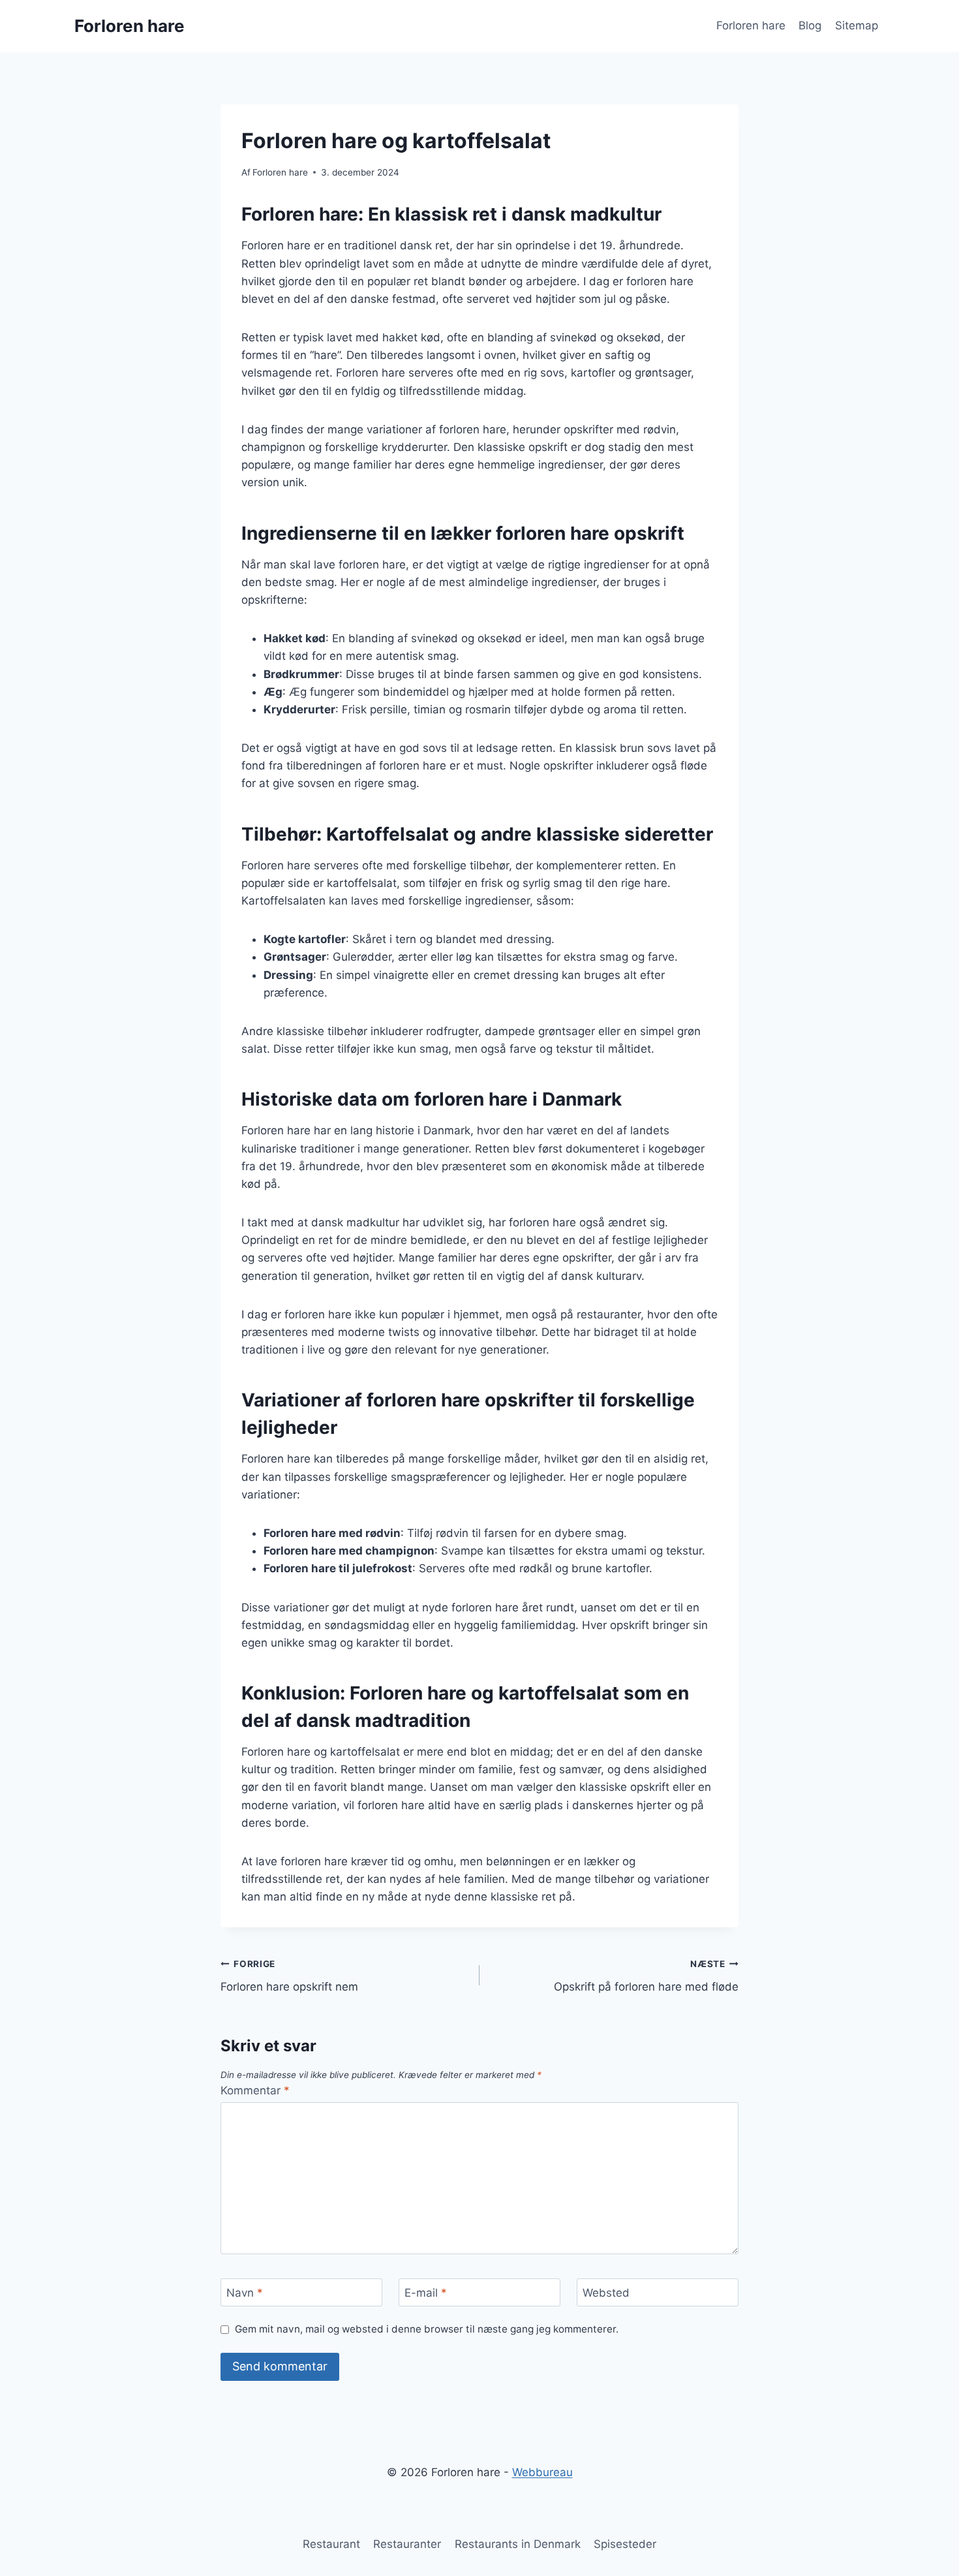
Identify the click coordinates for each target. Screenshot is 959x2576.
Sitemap (857, 25)
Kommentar (255, 2090)
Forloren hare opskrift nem (289, 1976)
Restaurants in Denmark (518, 2544)
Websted (606, 2293)
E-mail (426, 2293)
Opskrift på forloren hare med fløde (646, 1976)
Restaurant (331, 2544)
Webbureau (542, 2472)
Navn (245, 2293)
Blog (810, 25)
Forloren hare (751, 25)
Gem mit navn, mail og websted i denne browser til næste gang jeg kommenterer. (427, 2329)
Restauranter (407, 2544)
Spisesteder (625, 2544)
